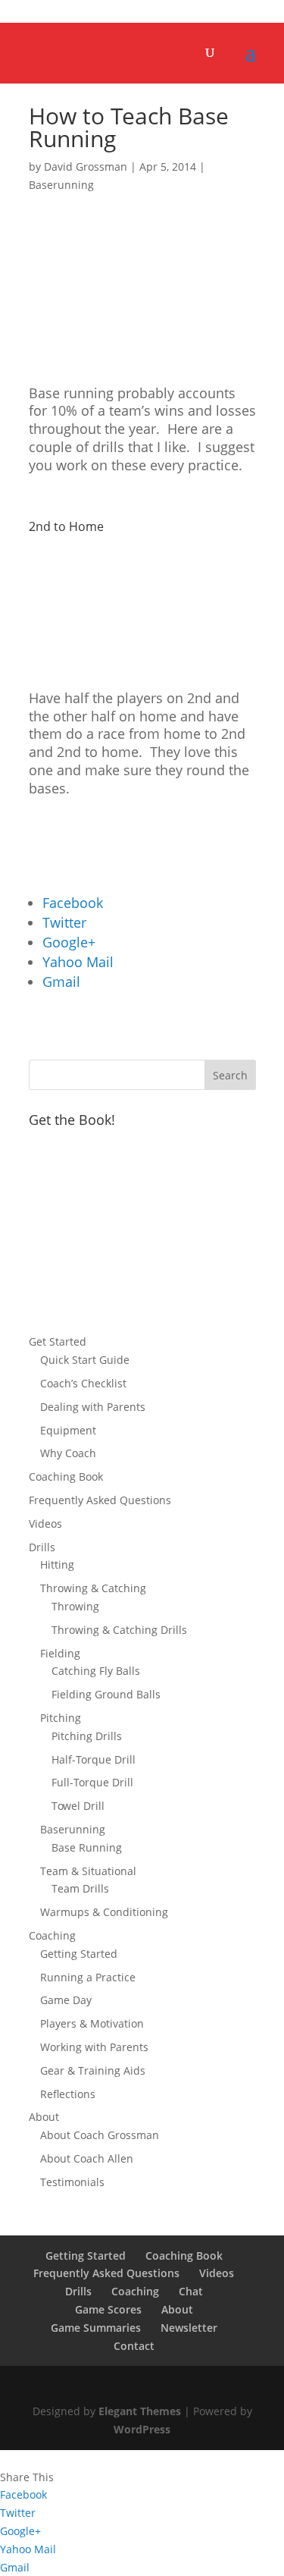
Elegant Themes (140, 2411)
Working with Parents (94, 2047)
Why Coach (68, 1453)
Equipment (68, 1430)
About (44, 2117)
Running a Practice (88, 1977)
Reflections (68, 2094)
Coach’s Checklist (83, 1383)
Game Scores (108, 2309)
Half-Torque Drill (94, 1759)
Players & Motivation (92, 2023)
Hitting (57, 1564)
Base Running (87, 1847)
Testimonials (72, 2182)
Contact (134, 2346)
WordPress (142, 2429)
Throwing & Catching (93, 1588)
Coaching (52, 1935)
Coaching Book (66, 1476)
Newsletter (189, 2328)
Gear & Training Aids (93, 2070)
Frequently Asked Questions (100, 1500)
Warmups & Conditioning (104, 1912)
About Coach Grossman (100, 2135)
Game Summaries (96, 2328)
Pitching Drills (87, 1736)
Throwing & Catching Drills (119, 1630)
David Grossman (86, 166)
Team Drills (80, 1888)
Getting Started (79, 1954)
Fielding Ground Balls (106, 1694)
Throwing (75, 1606)
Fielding (60, 1653)
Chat (191, 2291)
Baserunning (61, 185)
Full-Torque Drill (92, 1782)
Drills (42, 1547)
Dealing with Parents (93, 1407)
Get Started (58, 1341)
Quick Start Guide (85, 1360)
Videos (45, 1524)
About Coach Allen (87, 2158)
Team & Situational (88, 1871)
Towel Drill (78, 1806)
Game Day (66, 2000)
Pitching (61, 1718)
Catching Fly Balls (96, 1671)
